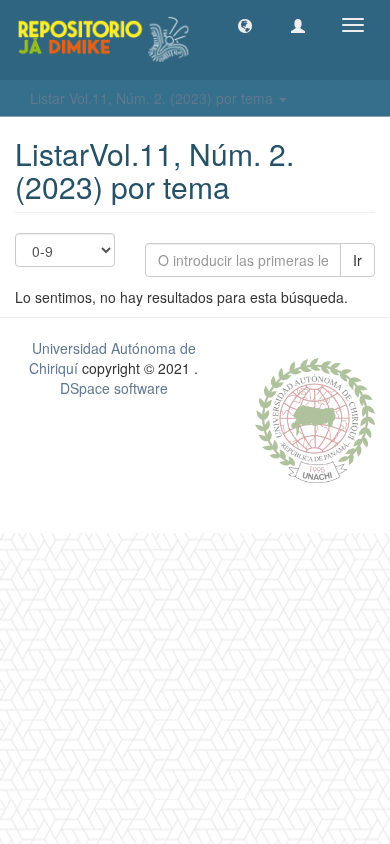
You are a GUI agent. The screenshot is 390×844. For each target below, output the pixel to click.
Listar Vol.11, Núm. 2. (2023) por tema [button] (153, 98)
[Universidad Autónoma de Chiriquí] (315, 418)
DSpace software (114, 388)
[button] (245, 25)
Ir (357, 260)
